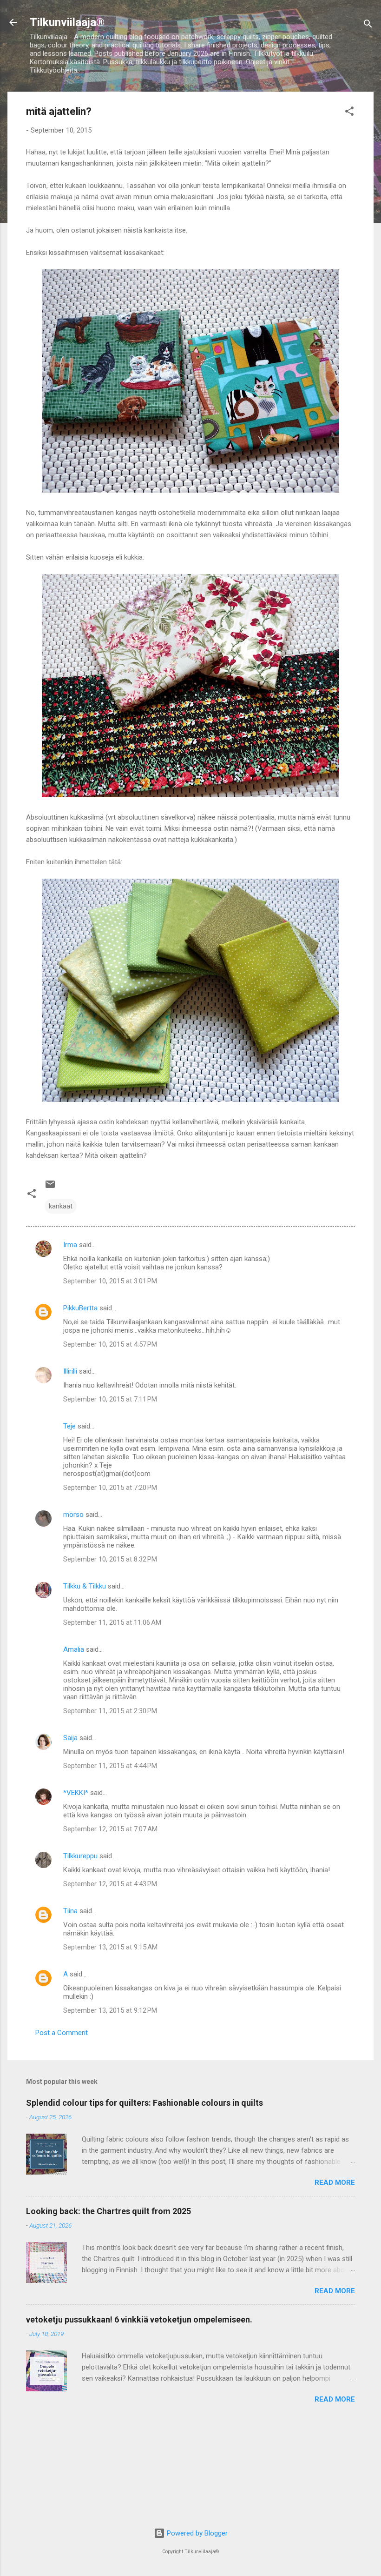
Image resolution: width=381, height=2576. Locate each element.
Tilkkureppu (80, 1856)
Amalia (74, 1649)
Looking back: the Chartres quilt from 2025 (108, 2211)
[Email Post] (50, 1188)
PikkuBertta (80, 1308)
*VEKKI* (76, 1793)
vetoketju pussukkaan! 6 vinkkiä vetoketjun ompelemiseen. (139, 2319)
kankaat (61, 1206)
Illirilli (70, 1371)
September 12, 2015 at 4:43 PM (110, 1884)
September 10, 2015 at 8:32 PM (110, 1559)
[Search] (368, 25)
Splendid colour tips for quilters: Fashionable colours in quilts (145, 2103)
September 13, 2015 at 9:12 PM (110, 2010)
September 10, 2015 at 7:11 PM (110, 1399)
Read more (335, 2182)
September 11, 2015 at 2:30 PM (110, 1711)
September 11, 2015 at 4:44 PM (110, 1766)
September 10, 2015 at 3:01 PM (110, 1281)
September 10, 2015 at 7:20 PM (110, 1488)
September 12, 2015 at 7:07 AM (110, 1829)
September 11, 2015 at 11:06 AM (112, 1622)
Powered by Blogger (196, 2533)
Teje (69, 1426)
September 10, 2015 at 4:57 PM (110, 1344)
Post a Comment (62, 2033)
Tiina (70, 1911)
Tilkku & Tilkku (85, 1586)
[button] (349, 113)
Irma (70, 1245)
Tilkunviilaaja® (67, 22)
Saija (70, 1738)
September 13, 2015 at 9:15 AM (110, 1947)
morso (73, 1515)
